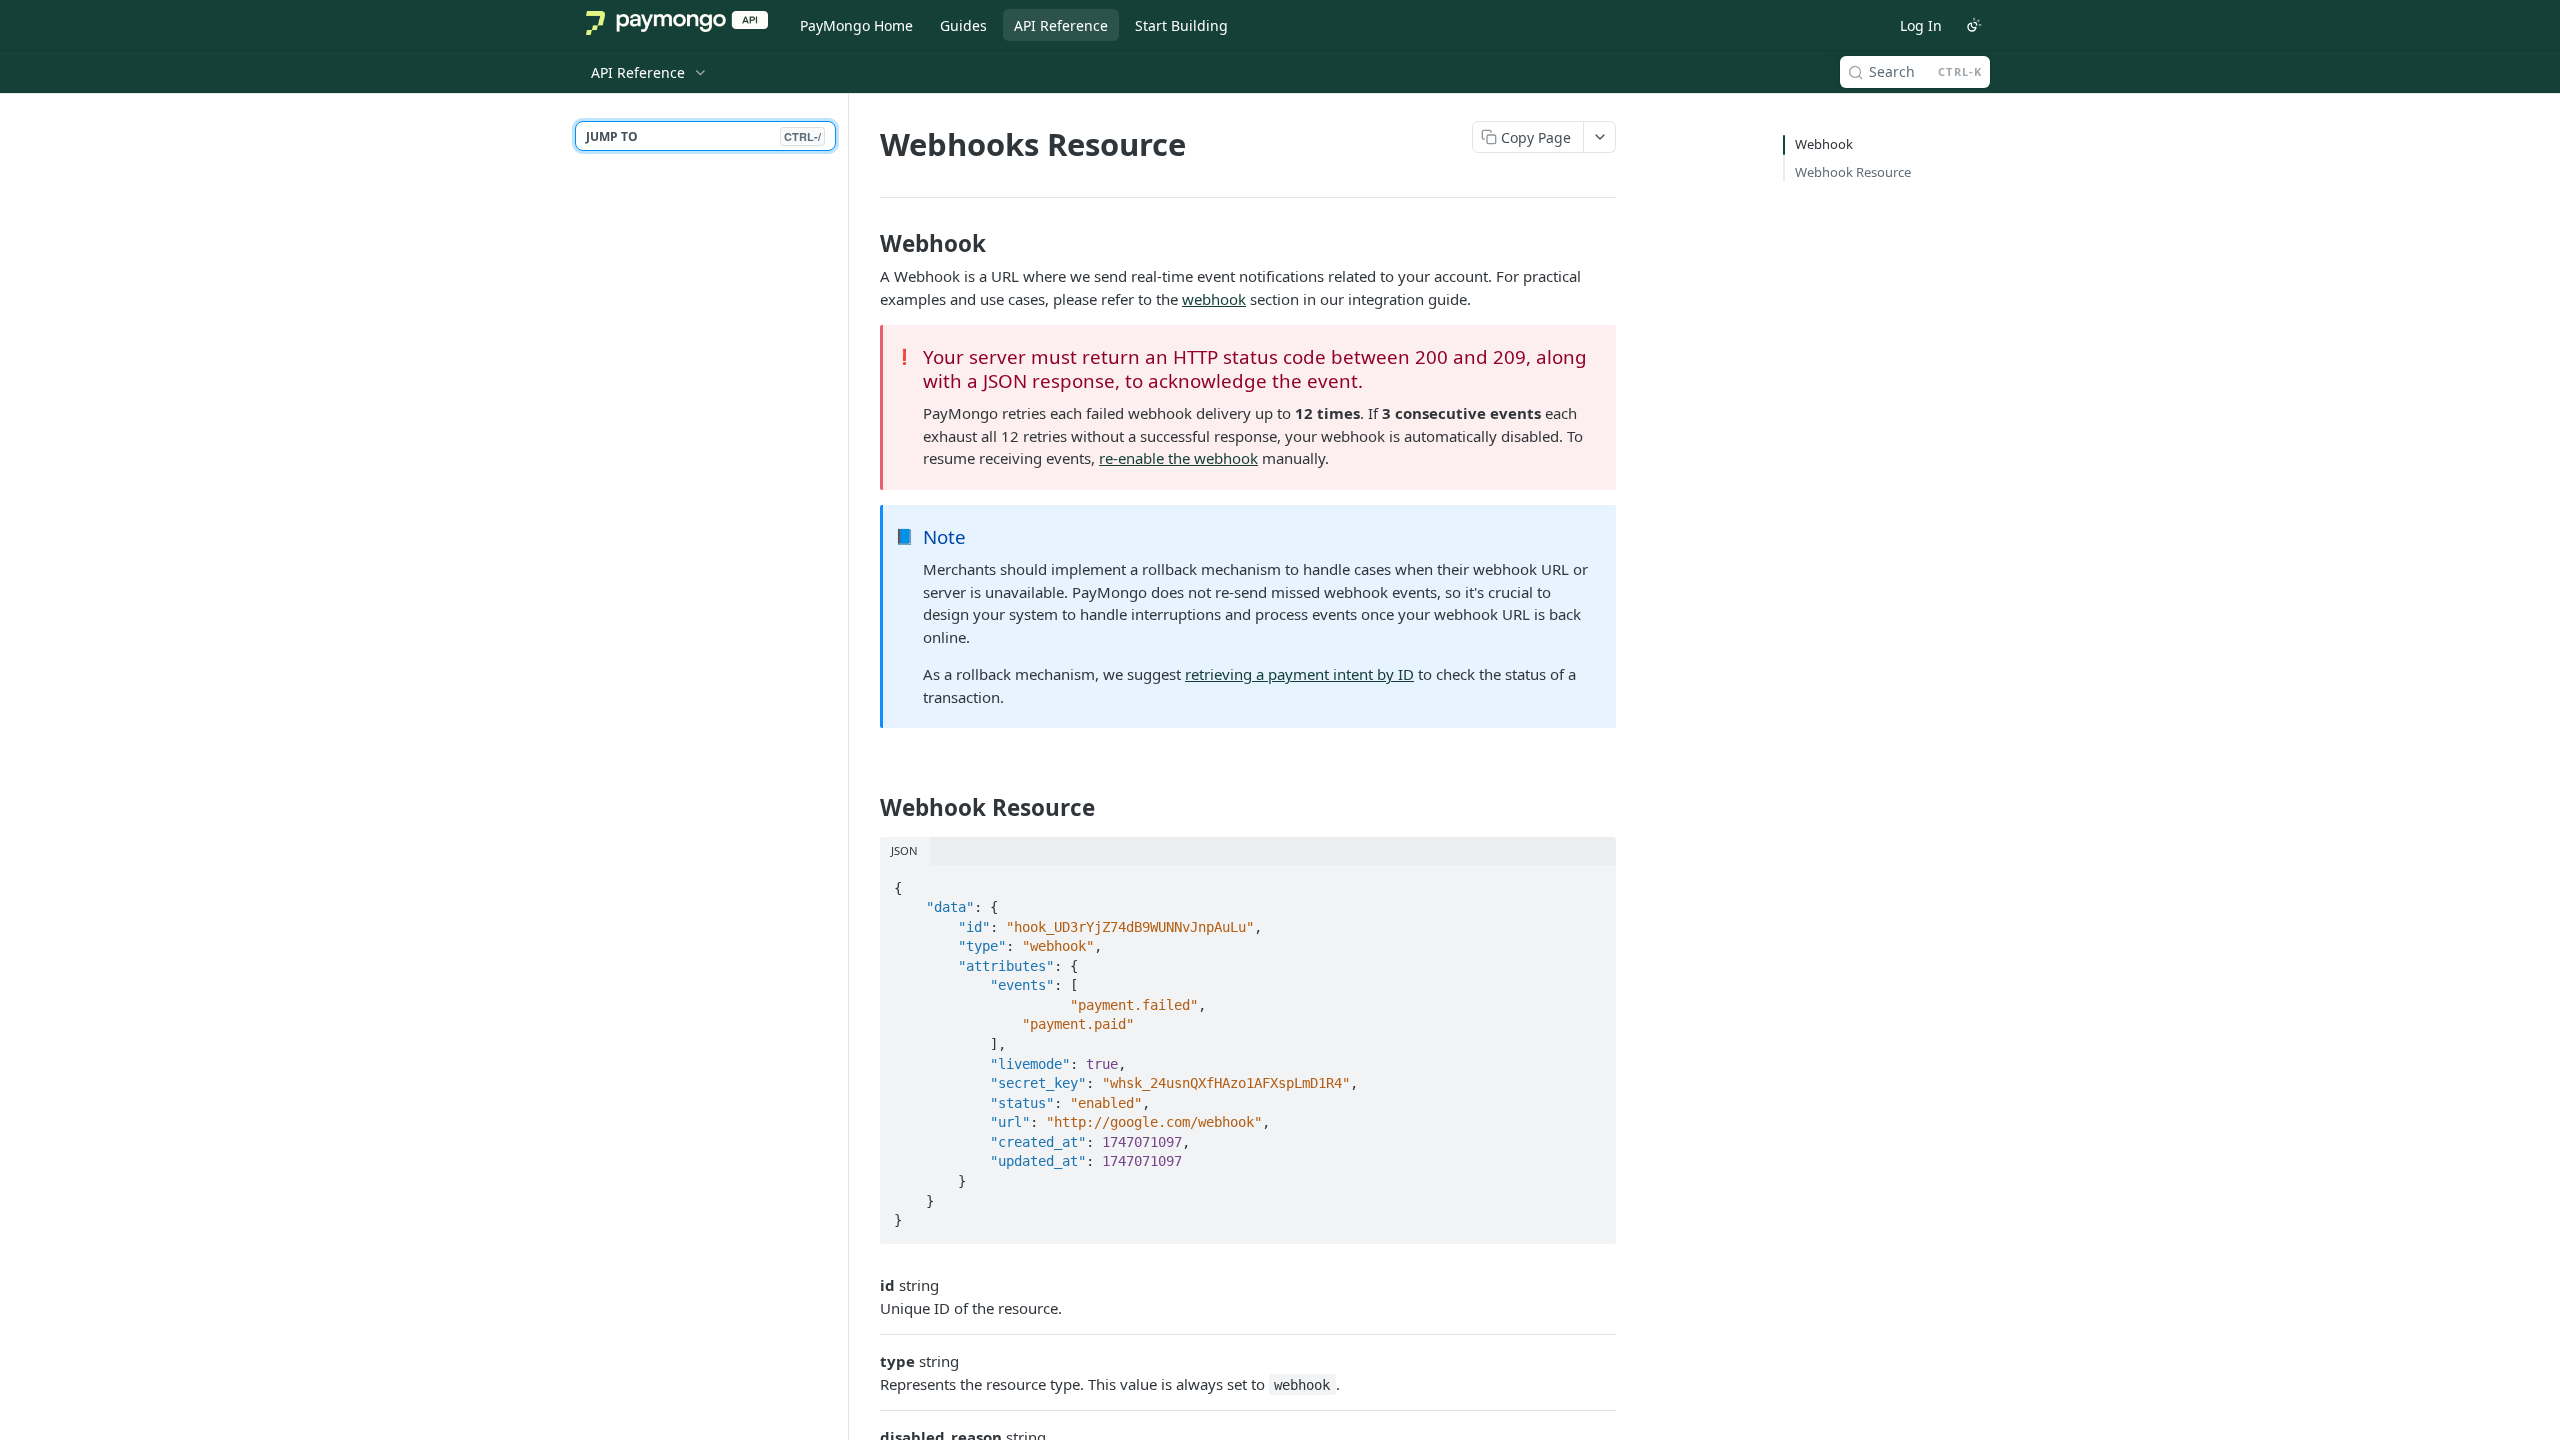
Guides (963, 25)
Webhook (1824, 144)
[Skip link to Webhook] (866, 244)
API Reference (1061, 25)
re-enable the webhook (1178, 458)
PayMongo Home (856, 25)
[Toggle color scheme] (1974, 25)
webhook (1214, 299)
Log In (1921, 25)
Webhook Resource (1853, 172)
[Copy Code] (1592, 882)
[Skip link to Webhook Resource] (866, 808)
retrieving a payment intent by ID (1299, 674)
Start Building (1181, 25)
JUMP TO (703, 136)
